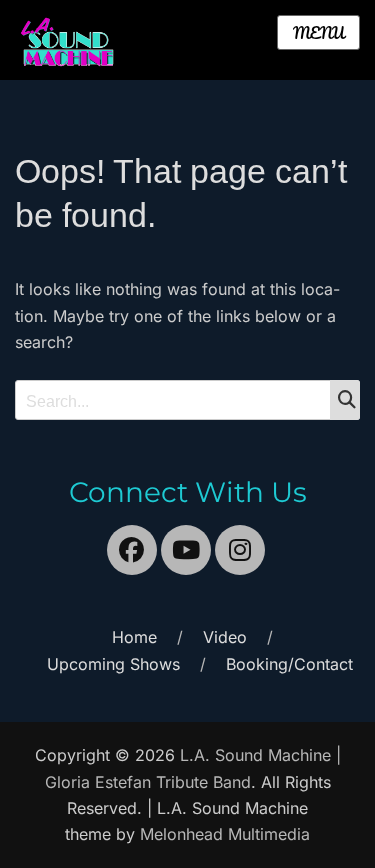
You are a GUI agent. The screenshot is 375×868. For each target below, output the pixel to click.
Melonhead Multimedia (225, 834)
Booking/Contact (289, 664)
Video (225, 637)
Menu (318, 33)
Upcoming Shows (113, 664)
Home (134, 637)
